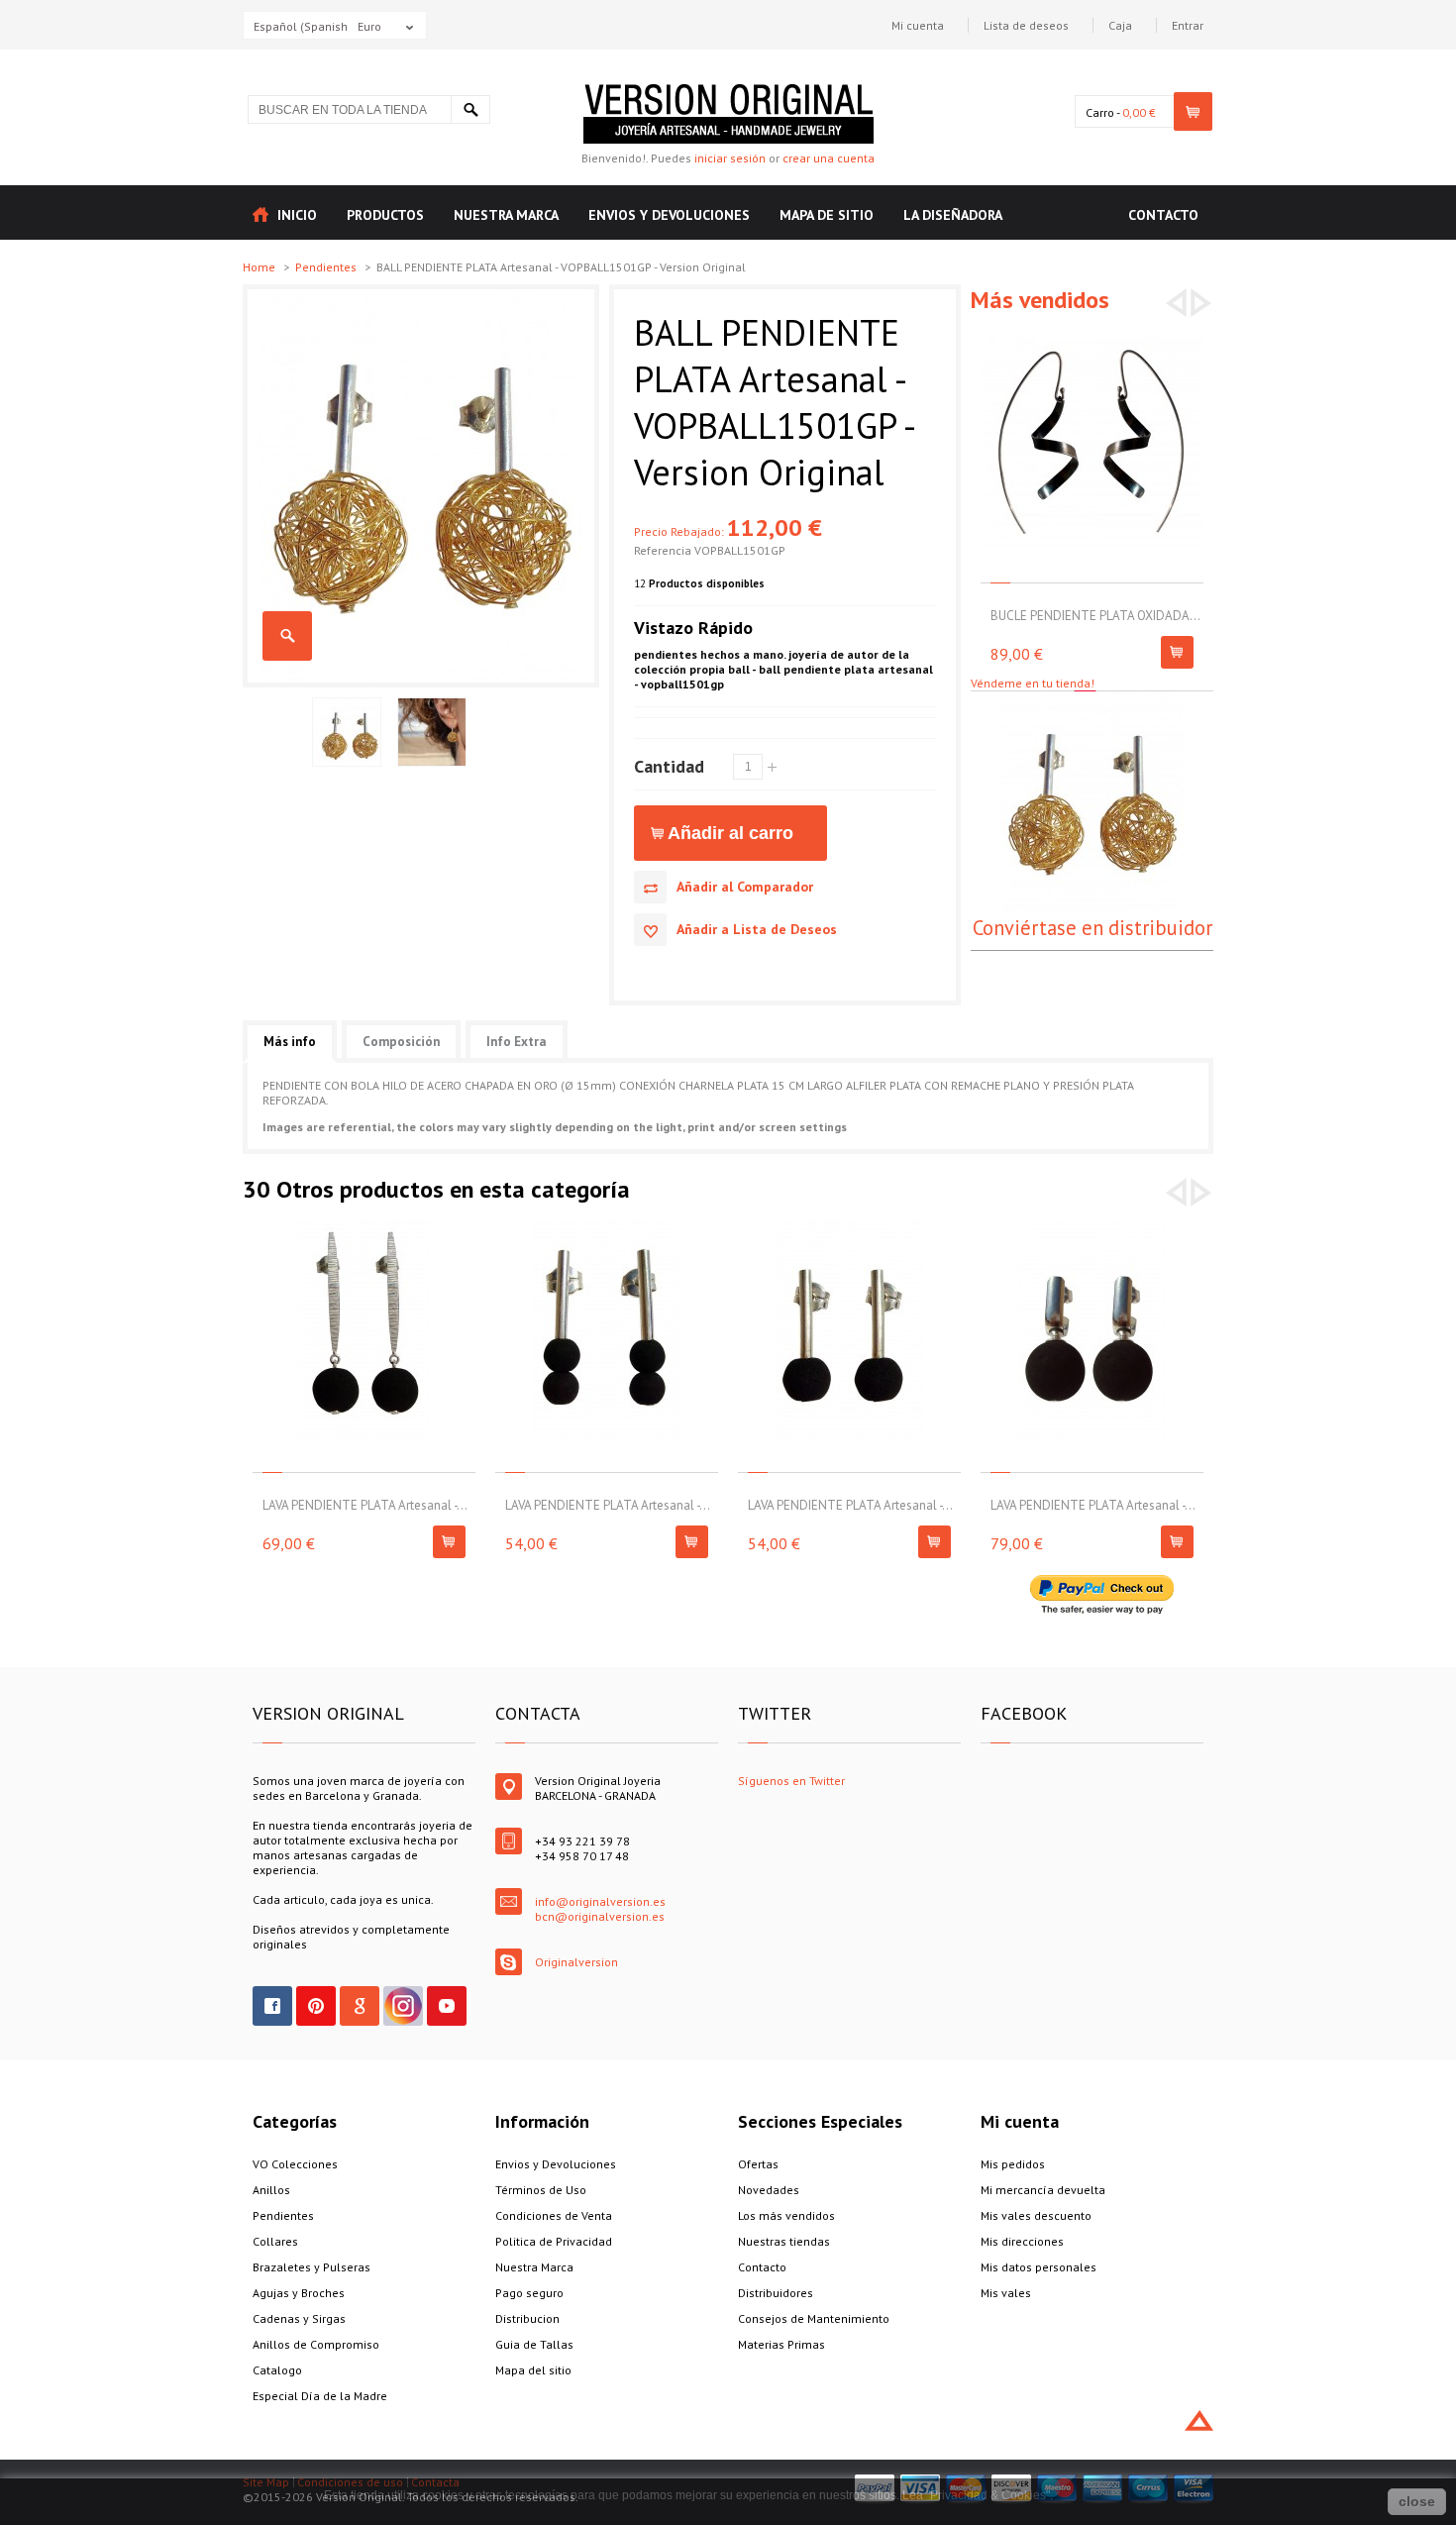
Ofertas (758, 2164)
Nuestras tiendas (784, 2241)
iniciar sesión (730, 158)
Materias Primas (781, 2344)
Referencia (664, 550)
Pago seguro (529, 2293)
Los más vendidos (786, 2215)
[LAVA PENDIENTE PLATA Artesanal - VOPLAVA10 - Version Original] (364, 1227)
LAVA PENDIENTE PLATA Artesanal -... (365, 1505)
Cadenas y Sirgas (299, 2318)
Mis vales (1006, 2293)
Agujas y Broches (299, 2293)
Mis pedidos (1013, 2164)
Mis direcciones (1022, 2241)
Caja (1120, 25)
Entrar (1188, 25)
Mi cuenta (918, 25)
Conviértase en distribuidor (1092, 928)
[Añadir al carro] (1177, 652)
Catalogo (277, 2370)
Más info (290, 1042)
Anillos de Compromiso (316, 2344)
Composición (401, 1042)
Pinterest (316, 2006)
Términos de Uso (541, 2190)
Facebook (272, 2006)
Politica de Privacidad (554, 2241)
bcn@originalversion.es (600, 1916)
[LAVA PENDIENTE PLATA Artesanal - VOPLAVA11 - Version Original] (607, 1227)
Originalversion (576, 1962)
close (1417, 2501)
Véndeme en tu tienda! (1033, 683)
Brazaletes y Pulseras (312, 2267)
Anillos (271, 2190)
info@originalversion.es (600, 1901)
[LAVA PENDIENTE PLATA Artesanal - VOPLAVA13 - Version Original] (1092, 1227)
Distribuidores (776, 2293)
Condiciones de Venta (554, 2215)
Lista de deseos (1026, 25)
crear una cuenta (829, 158)
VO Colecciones (295, 2164)
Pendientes (327, 267)
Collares (275, 2241)
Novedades (769, 2190)
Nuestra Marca (534, 2267)
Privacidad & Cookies (988, 2495)
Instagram (403, 2006)
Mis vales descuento (1036, 2215)
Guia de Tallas (534, 2344)
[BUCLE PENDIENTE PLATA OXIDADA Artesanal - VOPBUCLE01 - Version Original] (1092, 337)
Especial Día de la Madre (320, 2396)
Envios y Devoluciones (556, 2164)
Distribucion (527, 2318)
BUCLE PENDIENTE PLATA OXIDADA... (1095, 616)
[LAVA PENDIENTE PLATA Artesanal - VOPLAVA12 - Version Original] (849, 1227)
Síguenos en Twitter (791, 1781)
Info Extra (517, 1042)
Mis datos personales (1039, 2267)
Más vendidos (1040, 300)
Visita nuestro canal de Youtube (447, 2006)
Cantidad (669, 766)
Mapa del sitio (533, 2370)
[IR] (470, 109)
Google (360, 2006)
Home (260, 267)
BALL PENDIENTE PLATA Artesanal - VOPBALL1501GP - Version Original (287, 636)
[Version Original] (728, 92)
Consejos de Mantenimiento (814, 2318)
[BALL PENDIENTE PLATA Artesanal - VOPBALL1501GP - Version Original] (421, 297)
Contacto (762, 2267)
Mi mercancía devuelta (1043, 2190)
